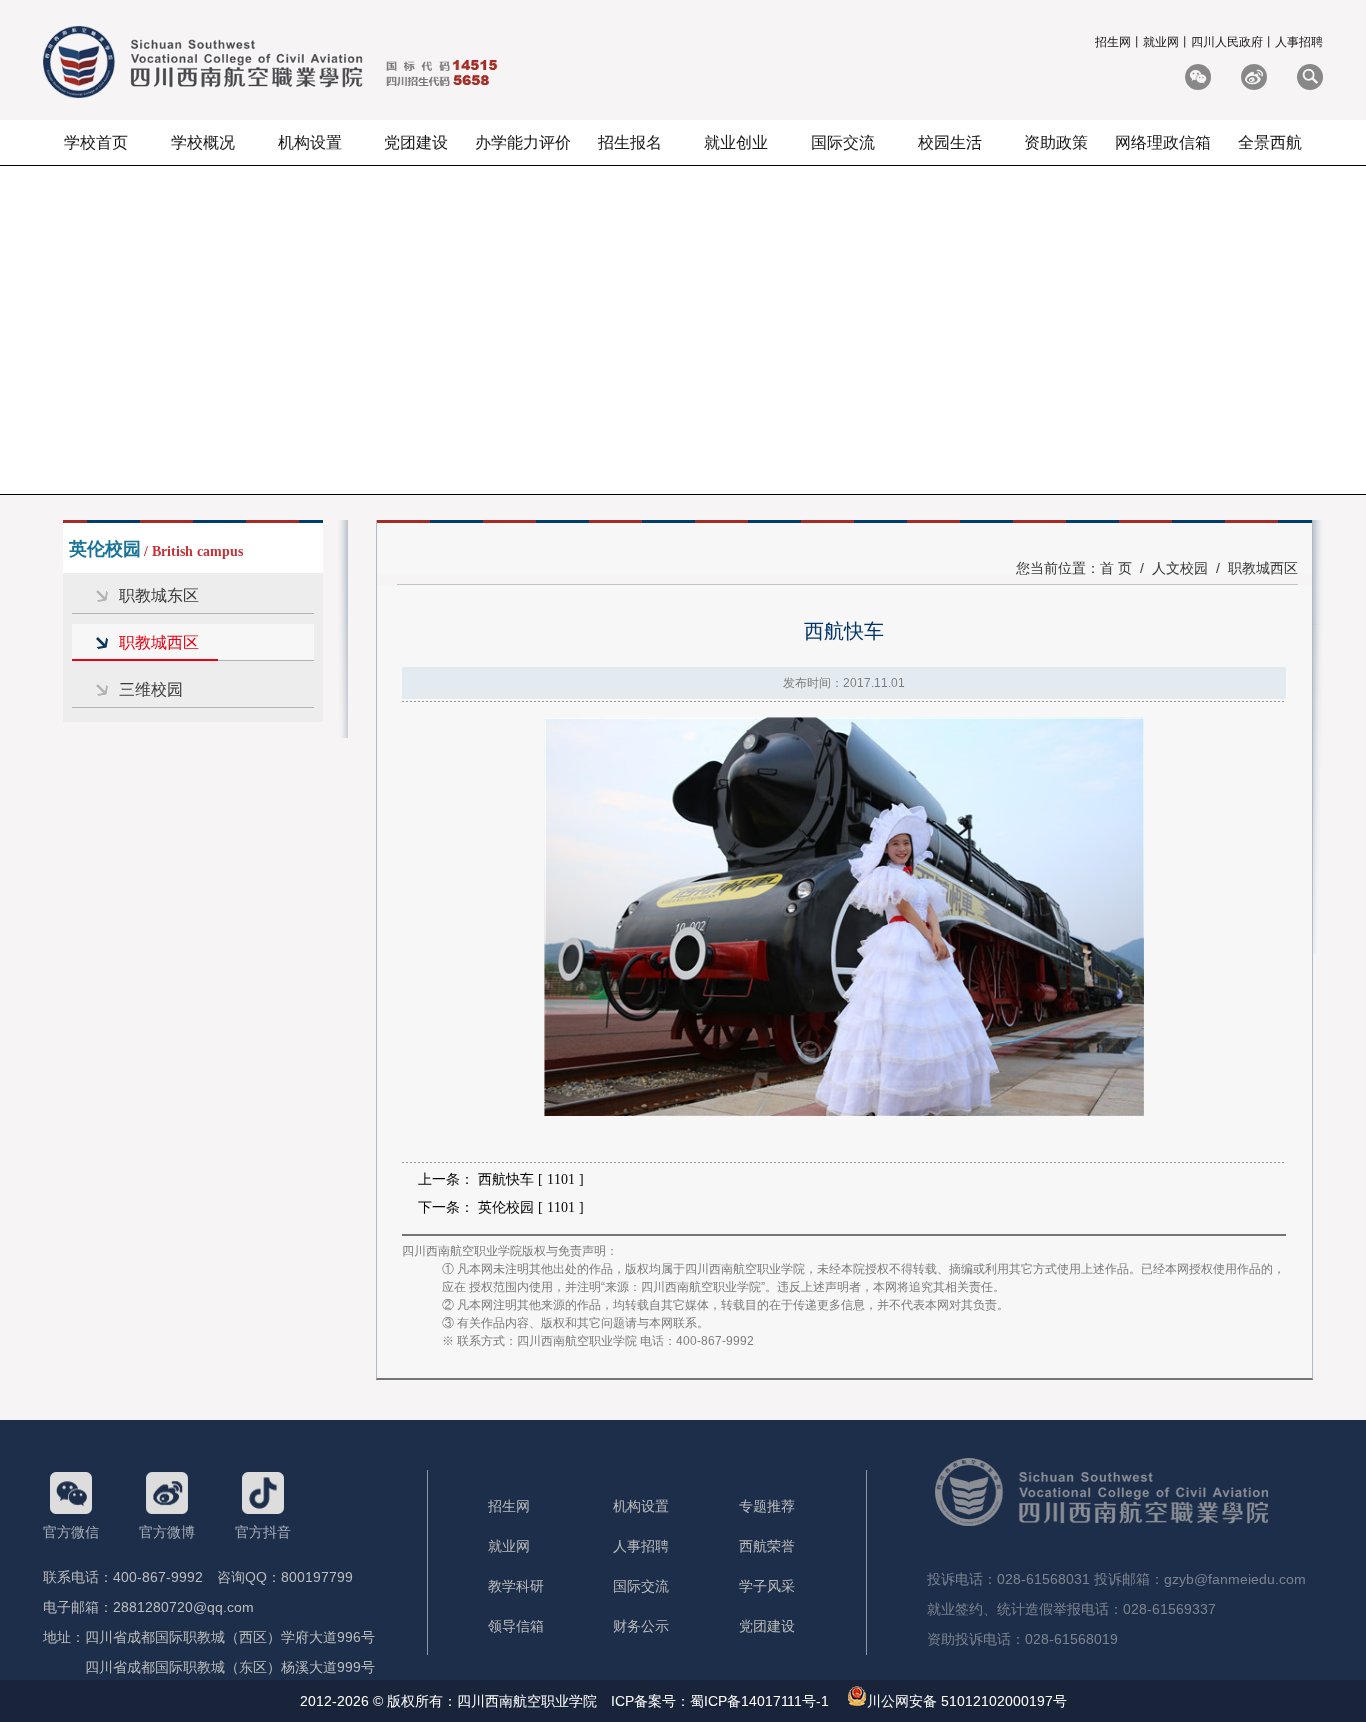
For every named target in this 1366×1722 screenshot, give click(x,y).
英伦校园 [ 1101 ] (531, 1207)
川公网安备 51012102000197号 (967, 1701)
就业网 (1161, 42)
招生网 (1113, 42)
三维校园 (151, 689)
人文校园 (1180, 568)
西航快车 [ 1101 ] (531, 1179)
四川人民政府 (1227, 42)
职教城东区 (159, 595)
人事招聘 (1299, 42)
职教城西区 (159, 642)
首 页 (1116, 568)
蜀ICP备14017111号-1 (759, 1701)
